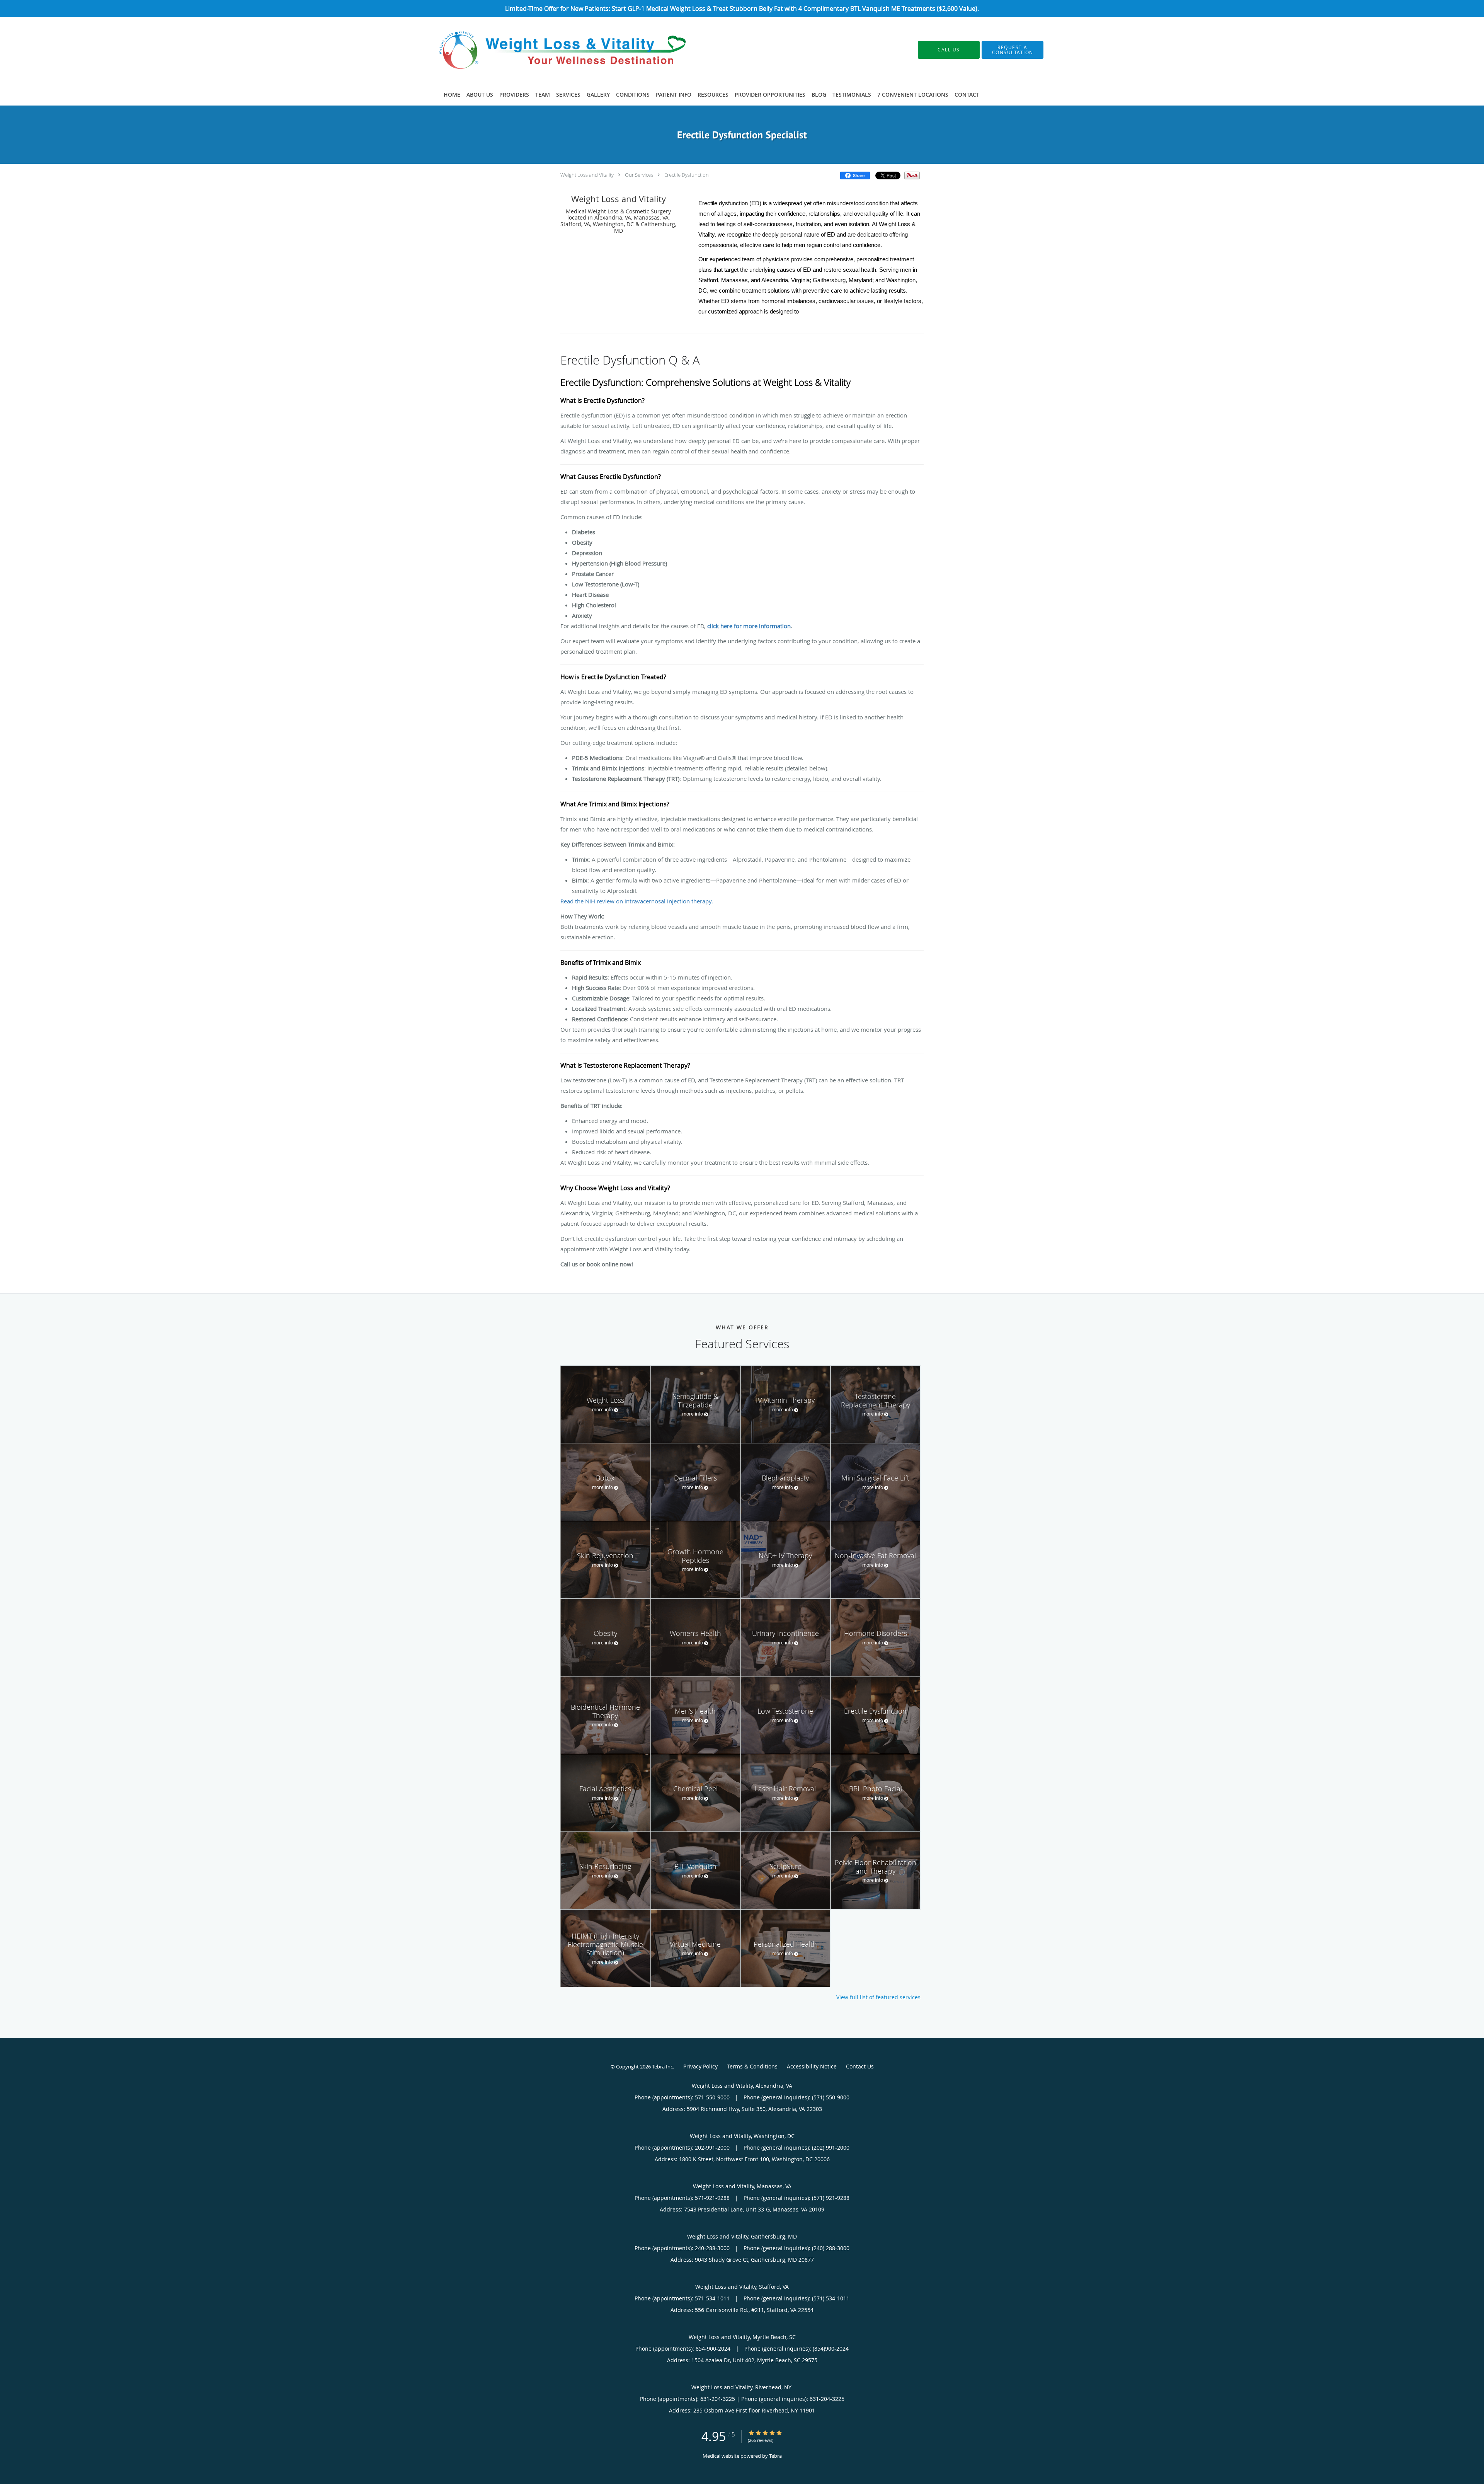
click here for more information (749, 626)
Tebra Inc (662, 2067)
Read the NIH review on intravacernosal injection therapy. (637, 901)
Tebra (775, 2456)
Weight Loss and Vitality (587, 175)
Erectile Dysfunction (687, 175)
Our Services (639, 175)
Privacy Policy (700, 2066)
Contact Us (860, 2066)
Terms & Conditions (752, 2066)
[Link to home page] (552, 50)
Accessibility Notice (812, 2066)
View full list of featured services (878, 1997)
